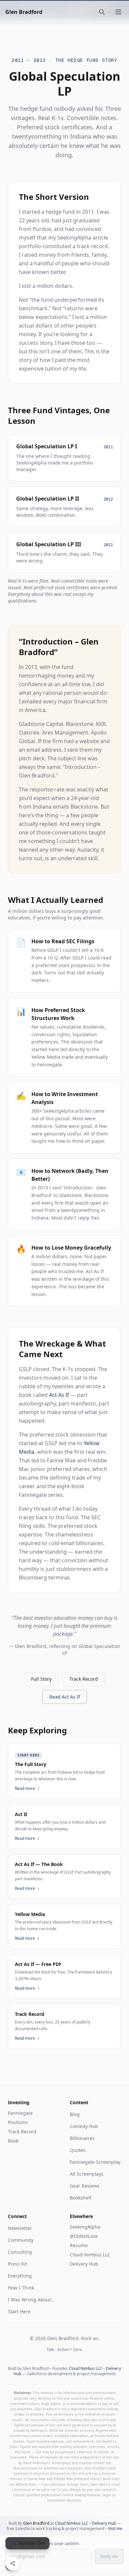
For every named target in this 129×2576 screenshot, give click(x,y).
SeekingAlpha (85, 2227)
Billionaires (82, 2138)
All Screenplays (87, 2174)
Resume (79, 2245)
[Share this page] (13, 2563)
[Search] (102, 12)
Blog (75, 2114)
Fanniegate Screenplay (95, 2162)
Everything (20, 2276)
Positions (18, 2122)
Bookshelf (81, 2198)
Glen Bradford (24, 12)
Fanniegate (20, 2113)
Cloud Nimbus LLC (90, 2255)
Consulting (20, 2252)
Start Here (19, 2311)
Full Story (41, 1679)
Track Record (84, 1679)
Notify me (109, 2556)
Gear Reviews (85, 2186)
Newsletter (20, 2228)
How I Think (21, 2288)
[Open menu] (118, 12)
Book (13, 2141)
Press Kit (18, 2264)
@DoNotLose (84, 2236)
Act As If (59, 1395)
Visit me (115, 2529)
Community (21, 2240)
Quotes (78, 2150)
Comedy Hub (84, 2126)
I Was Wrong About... (31, 2300)
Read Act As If (65, 1697)
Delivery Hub (84, 2264)
